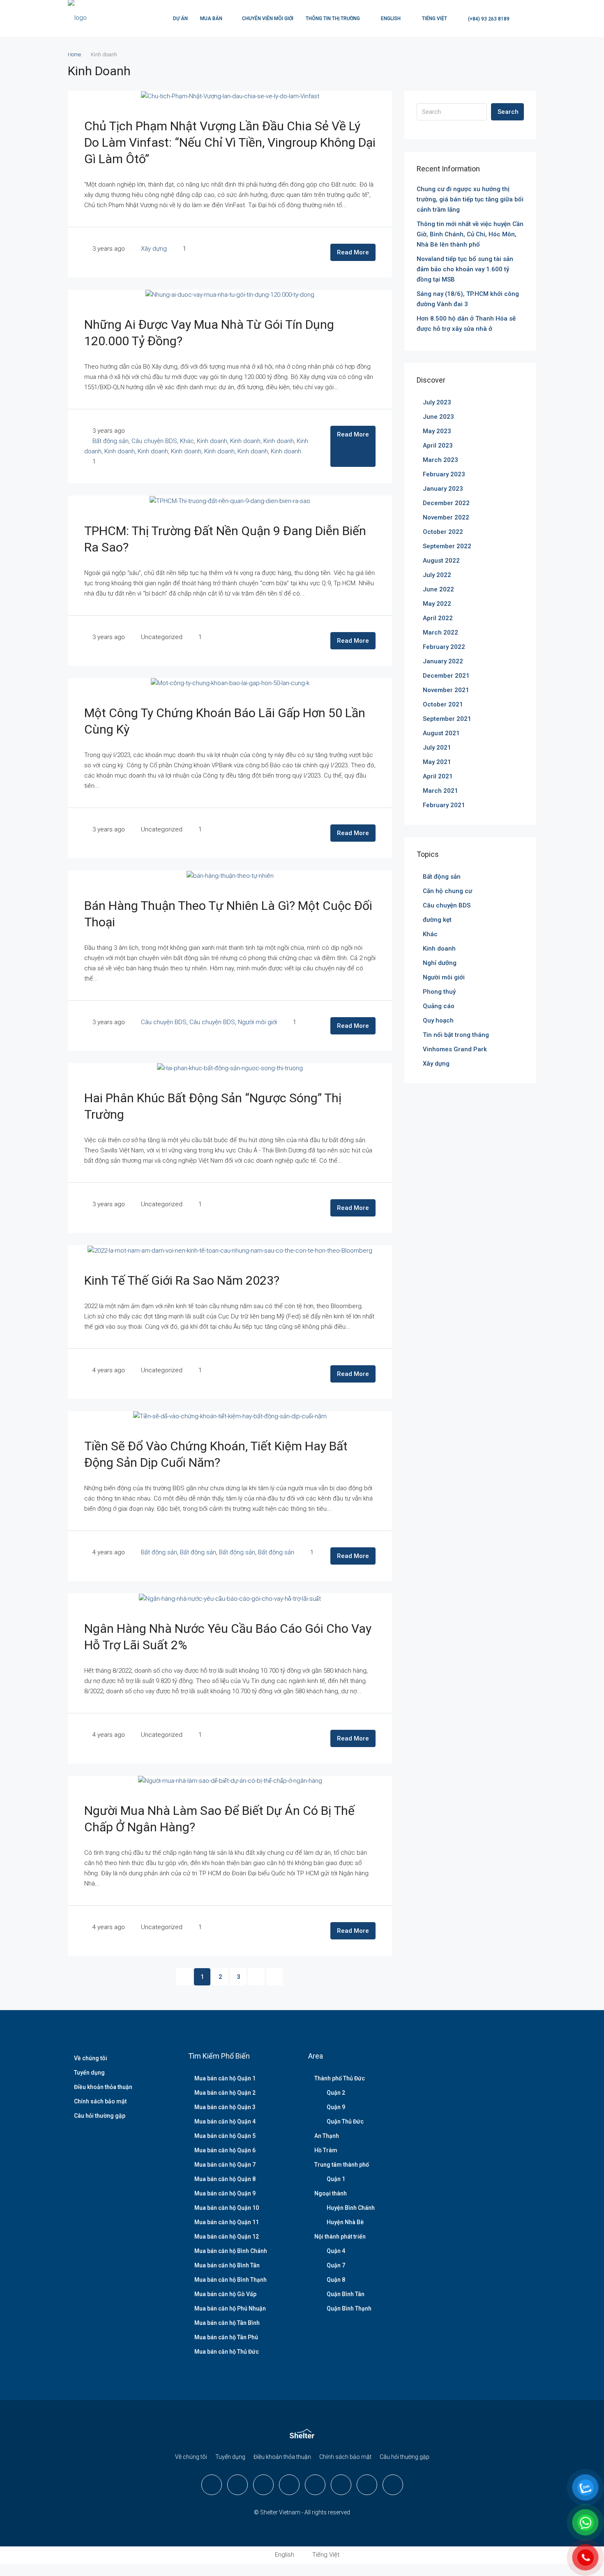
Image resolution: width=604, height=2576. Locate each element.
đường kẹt (437, 920)
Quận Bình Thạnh (349, 2308)
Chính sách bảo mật (100, 2101)
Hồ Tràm (326, 2150)
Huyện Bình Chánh (351, 2208)
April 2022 (438, 618)
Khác (187, 441)
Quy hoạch (438, 1020)
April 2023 (438, 445)
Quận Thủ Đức (345, 2121)
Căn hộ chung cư (447, 891)
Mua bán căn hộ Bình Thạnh (231, 2280)
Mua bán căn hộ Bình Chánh (231, 2251)
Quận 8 (336, 2280)
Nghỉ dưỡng (440, 963)
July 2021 (437, 748)
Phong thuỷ (439, 992)
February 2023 (444, 474)
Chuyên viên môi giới (268, 18)
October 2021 (443, 704)
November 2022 (446, 517)
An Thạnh (327, 2136)
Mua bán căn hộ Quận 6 (225, 2150)
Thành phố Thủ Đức (340, 2078)
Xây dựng (154, 249)
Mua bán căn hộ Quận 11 (227, 2222)
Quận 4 (336, 2251)
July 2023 (437, 402)
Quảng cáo (439, 1006)
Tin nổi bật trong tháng (456, 1035)
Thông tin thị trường (333, 18)
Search (508, 112)
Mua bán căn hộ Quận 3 (225, 2107)
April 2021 (438, 776)
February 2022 (444, 647)
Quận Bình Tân (346, 2294)
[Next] (256, 1977)
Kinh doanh (212, 441)
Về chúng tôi (91, 2058)
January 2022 (443, 661)
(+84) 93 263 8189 (488, 19)
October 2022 (443, 532)
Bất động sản (111, 441)
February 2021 (444, 805)
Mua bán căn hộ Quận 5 (225, 2136)
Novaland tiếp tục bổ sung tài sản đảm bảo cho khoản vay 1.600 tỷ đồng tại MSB (465, 269)
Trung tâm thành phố (342, 2165)
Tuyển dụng (89, 2073)
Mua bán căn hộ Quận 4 (225, 2121)
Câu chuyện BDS (154, 441)
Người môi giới (257, 1022)
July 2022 (437, 575)
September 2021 (447, 719)
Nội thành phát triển (340, 2237)
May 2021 (437, 762)
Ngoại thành (331, 2193)
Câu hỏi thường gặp (100, 2116)
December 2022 (446, 503)
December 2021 (446, 676)
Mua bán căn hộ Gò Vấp (225, 2294)
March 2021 (440, 791)
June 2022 (438, 589)
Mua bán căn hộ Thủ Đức (227, 2352)
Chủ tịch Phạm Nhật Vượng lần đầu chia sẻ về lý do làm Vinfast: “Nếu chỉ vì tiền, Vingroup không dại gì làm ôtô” (230, 142)
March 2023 (440, 460)
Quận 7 (336, 2265)
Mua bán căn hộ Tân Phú (226, 2337)
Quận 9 (336, 2107)
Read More (353, 252)
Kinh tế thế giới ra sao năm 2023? (182, 1280)
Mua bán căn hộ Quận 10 (227, 2208)
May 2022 (437, 604)
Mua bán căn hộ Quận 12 (227, 2237)
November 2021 (446, 690)
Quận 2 (336, 2093)
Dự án (180, 18)
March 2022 (440, 632)
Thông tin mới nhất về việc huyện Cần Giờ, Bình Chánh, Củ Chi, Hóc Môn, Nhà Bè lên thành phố (470, 234)
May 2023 (437, 431)
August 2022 (441, 561)
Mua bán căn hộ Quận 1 (225, 2078)
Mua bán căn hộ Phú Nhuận (230, 2308)
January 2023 (443, 489)
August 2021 (441, 733)
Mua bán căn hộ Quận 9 (225, 2193)
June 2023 (438, 417)
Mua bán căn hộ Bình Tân (227, 2265)
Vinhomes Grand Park (455, 1049)
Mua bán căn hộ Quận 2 (225, 2093)
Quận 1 (336, 2179)
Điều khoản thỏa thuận (103, 2087)
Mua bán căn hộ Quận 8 (225, 2179)
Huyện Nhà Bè (345, 2222)
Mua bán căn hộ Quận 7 (225, 2165)
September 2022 (447, 546)
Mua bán (211, 18)
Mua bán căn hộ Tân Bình (227, 2323)
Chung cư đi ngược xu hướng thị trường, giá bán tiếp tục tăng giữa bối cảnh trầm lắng (470, 199)
